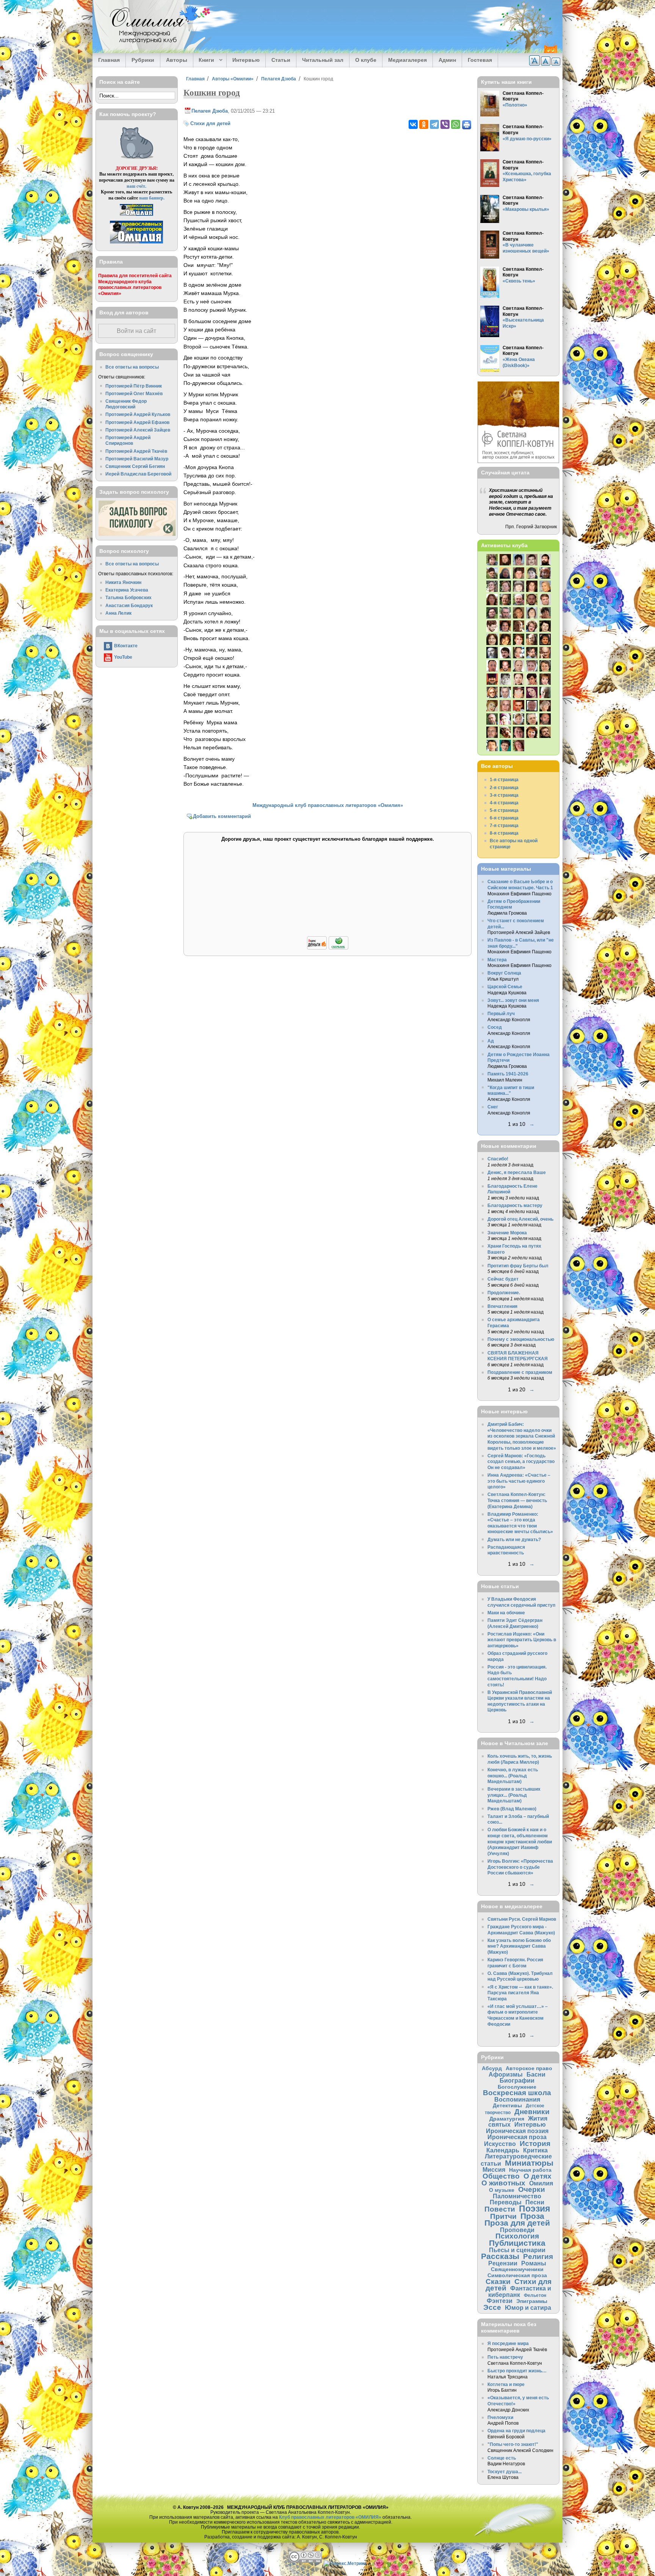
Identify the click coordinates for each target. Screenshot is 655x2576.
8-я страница (504, 833)
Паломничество (517, 2196)
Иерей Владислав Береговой (138, 474)
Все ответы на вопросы (132, 367)
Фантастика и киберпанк (520, 2291)
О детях (537, 2176)
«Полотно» (515, 105)
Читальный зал (323, 60)
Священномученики (517, 2269)
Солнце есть (502, 2458)
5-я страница (504, 810)
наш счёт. (136, 186)
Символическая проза (517, 2275)
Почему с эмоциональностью (521, 1339)
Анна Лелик (118, 613)
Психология (517, 2236)
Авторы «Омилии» (233, 79)
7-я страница (504, 825)
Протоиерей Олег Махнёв (134, 393)
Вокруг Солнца (504, 973)
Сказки (498, 2282)
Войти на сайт (136, 331)
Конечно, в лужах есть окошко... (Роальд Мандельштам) (513, 1775)
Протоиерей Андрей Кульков (138, 414)
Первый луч (501, 1013)
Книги (204, 60)
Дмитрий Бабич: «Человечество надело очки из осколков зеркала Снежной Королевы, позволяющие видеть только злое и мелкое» (522, 1436)
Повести (500, 2209)
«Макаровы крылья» (526, 209)
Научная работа (530, 2170)
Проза (532, 2216)
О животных (503, 2183)
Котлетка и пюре (506, 2384)
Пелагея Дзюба (279, 79)
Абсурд (492, 2068)
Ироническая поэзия (517, 2131)
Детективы (507, 2105)
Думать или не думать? (514, 1539)
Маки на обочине (506, 1613)
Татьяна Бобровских (128, 597)
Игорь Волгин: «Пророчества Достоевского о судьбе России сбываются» (520, 1867)
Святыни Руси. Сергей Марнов (522, 1919)
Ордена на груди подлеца (516, 2431)
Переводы (506, 2202)
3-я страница (504, 795)
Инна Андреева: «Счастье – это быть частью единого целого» (519, 1481)
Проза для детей (517, 2223)
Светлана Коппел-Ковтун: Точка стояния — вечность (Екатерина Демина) (517, 1500)
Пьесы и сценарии (517, 2250)
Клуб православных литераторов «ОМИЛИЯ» (330, 2517)
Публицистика (517, 2243)
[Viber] (445, 124)
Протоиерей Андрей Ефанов (137, 422)
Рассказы (500, 2256)
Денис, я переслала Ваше (517, 1172)
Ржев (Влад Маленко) (512, 1809)
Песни (535, 2202)
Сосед (495, 1027)
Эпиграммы (532, 2301)
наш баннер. (152, 198)
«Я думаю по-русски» (527, 139)
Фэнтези (500, 2301)
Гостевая (480, 60)
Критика (535, 2150)
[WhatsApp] (456, 124)
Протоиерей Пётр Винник (134, 386)
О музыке (502, 2190)
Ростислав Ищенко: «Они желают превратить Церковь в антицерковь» (522, 1640)
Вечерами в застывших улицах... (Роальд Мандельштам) (514, 1795)
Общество (501, 2176)
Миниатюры (529, 2163)
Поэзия (534, 2209)
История (535, 2144)
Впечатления (502, 1306)
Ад (491, 1041)
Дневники (532, 2112)
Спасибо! (498, 1159)
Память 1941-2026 (508, 1074)
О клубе (366, 60)
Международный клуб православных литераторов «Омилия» (328, 805)
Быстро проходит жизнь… (517, 2371)
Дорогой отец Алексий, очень (520, 1219)
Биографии (517, 2080)
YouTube (123, 657)
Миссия (494, 2169)
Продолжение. (504, 1293)
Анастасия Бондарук (129, 605)
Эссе (492, 2307)
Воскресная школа (517, 2093)
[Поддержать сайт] (328, 948)
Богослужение (517, 2087)
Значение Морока (507, 1233)
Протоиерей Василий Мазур (137, 459)
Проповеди (517, 2230)
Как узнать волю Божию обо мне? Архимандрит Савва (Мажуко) (519, 1946)
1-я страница (504, 779)
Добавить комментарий (222, 816)
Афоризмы (506, 2074)
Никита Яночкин (123, 582)
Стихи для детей (210, 123)
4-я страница (504, 803)
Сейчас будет (503, 1279)
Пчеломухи (500, 2417)
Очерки (532, 2189)
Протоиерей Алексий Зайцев (138, 430)
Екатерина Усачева (127, 590)
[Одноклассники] (424, 124)
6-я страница (504, 818)
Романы (534, 2263)
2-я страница (504, 787)
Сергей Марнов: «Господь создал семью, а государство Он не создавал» (521, 1461)
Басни (536, 2074)
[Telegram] (434, 124)
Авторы (177, 60)
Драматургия (507, 2119)
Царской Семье (505, 987)
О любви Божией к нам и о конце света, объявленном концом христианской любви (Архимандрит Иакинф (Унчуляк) (520, 1841)
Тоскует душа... (505, 2472)
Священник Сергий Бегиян (135, 466)
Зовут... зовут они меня (513, 1000)
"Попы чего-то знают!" (513, 2444)
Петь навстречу (505, 2357)
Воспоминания (517, 2099)
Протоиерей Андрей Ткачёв (136, 451)
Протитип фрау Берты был (518, 1266)
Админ (447, 60)
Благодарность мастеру (515, 1205)
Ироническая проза (517, 2137)
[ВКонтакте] (413, 124)
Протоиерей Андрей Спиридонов (128, 440)
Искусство (500, 2144)
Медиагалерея (407, 60)
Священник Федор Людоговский (126, 404)
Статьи (281, 60)
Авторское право (529, 2068)
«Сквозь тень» (519, 281)
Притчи (503, 2216)
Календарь (503, 2150)
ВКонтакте (126, 646)
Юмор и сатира (528, 2308)
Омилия (541, 2183)
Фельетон (535, 2295)
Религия (538, 2257)
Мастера (497, 960)
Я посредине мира (508, 2343)
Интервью (246, 60)
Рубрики (143, 60)
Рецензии (503, 2263)
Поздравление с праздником (520, 1372)
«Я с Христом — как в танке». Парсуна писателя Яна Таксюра (520, 1993)
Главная (109, 60)
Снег (493, 1107)
